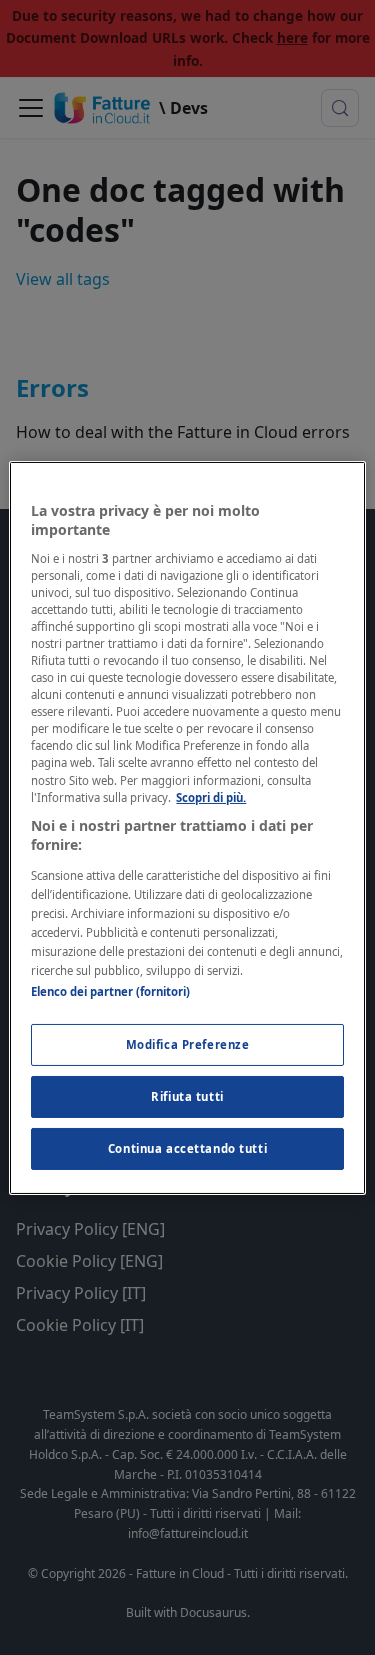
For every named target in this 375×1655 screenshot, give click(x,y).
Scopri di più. (211, 797)
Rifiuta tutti (187, 1096)
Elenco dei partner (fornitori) (110, 991)
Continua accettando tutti (187, 1148)
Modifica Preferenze (188, 1044)
